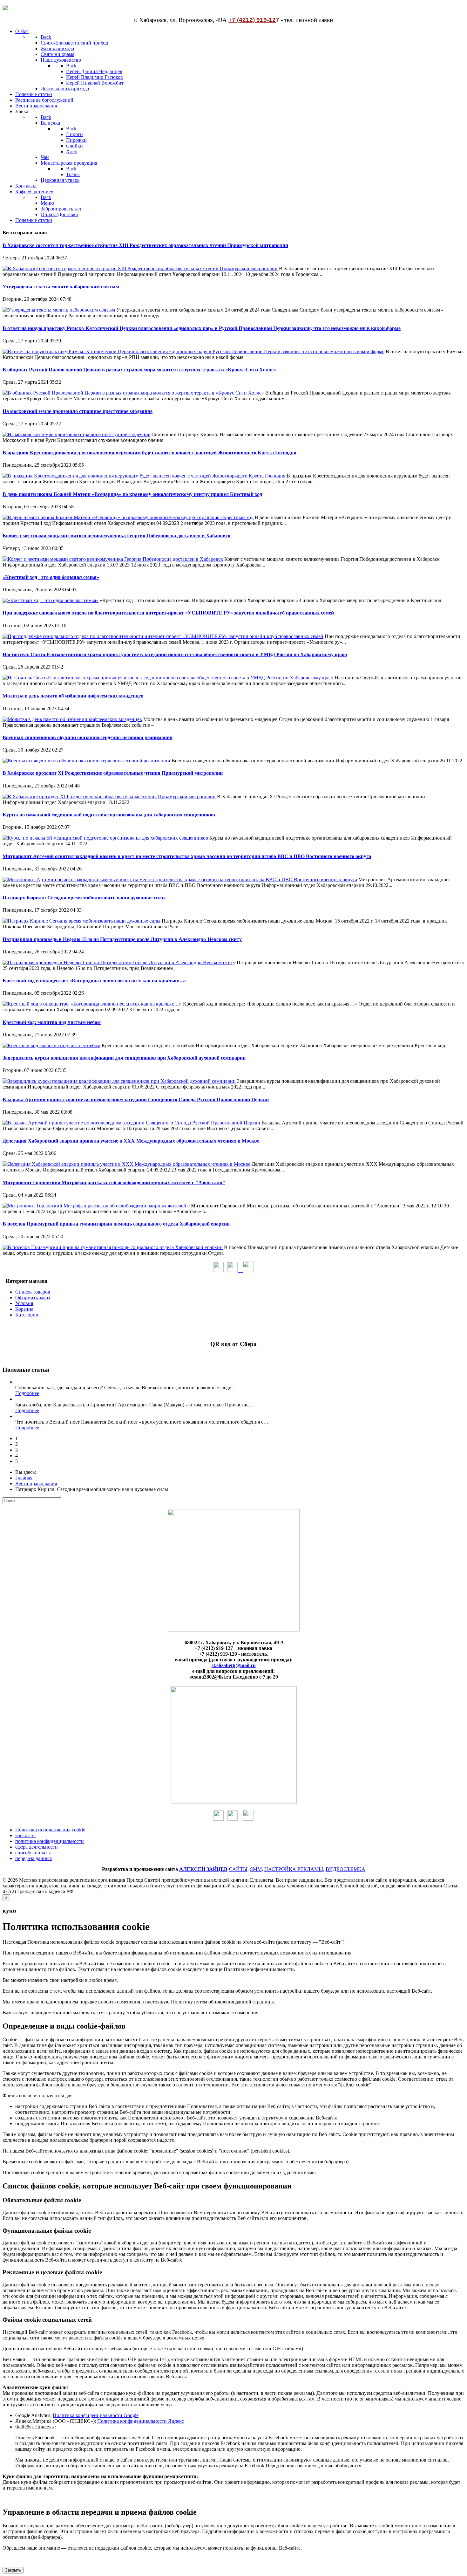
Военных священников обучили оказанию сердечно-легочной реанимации (88, 737)
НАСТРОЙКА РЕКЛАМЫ (294, 1869)
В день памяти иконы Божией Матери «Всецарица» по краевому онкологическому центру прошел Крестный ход (132, 494)
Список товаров (33, 1292)
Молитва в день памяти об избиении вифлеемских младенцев (73, 696)
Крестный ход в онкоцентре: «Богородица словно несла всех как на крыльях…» (95, 981)
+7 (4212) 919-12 (252, 20)
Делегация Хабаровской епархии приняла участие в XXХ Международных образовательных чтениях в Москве (131, 1141)
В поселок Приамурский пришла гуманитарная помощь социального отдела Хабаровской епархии (116, 1224)
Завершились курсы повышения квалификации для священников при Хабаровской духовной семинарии (124, 1058)
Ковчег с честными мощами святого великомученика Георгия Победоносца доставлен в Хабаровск (117, 536)
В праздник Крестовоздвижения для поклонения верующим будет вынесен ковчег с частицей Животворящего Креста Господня (149, 453)
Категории (27, 1315)
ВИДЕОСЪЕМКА (345, 1869)
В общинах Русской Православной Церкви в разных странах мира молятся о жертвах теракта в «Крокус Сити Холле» (139, 370)
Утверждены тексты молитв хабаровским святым (61, 287)
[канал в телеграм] (248, 1270)
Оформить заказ (33, 1298)
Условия (24, 1303)
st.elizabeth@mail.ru (234, 1665)
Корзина (24, 1309)
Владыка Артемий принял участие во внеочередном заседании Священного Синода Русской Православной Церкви (136, 1099)
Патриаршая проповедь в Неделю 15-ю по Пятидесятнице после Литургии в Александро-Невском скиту (122, 939)
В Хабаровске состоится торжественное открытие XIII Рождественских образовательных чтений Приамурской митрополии (145, 245)
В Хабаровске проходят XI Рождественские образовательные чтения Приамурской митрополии (113, 773)
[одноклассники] (219, 1270)
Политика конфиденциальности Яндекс (141, 2421)
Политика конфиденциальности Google (96, 2415)
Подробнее (27, 1393)
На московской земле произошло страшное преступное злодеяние (78, 411)
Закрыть (13, 2570)
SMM (256, 1869)
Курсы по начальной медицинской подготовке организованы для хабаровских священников (109, 815)
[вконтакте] (235, 1270)
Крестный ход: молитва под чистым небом (52, 1022)
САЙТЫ (238, 1869)
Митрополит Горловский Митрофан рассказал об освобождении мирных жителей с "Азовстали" (114, 1182)
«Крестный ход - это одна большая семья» (51, 577)
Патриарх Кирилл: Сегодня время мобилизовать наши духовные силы (84, 898)
